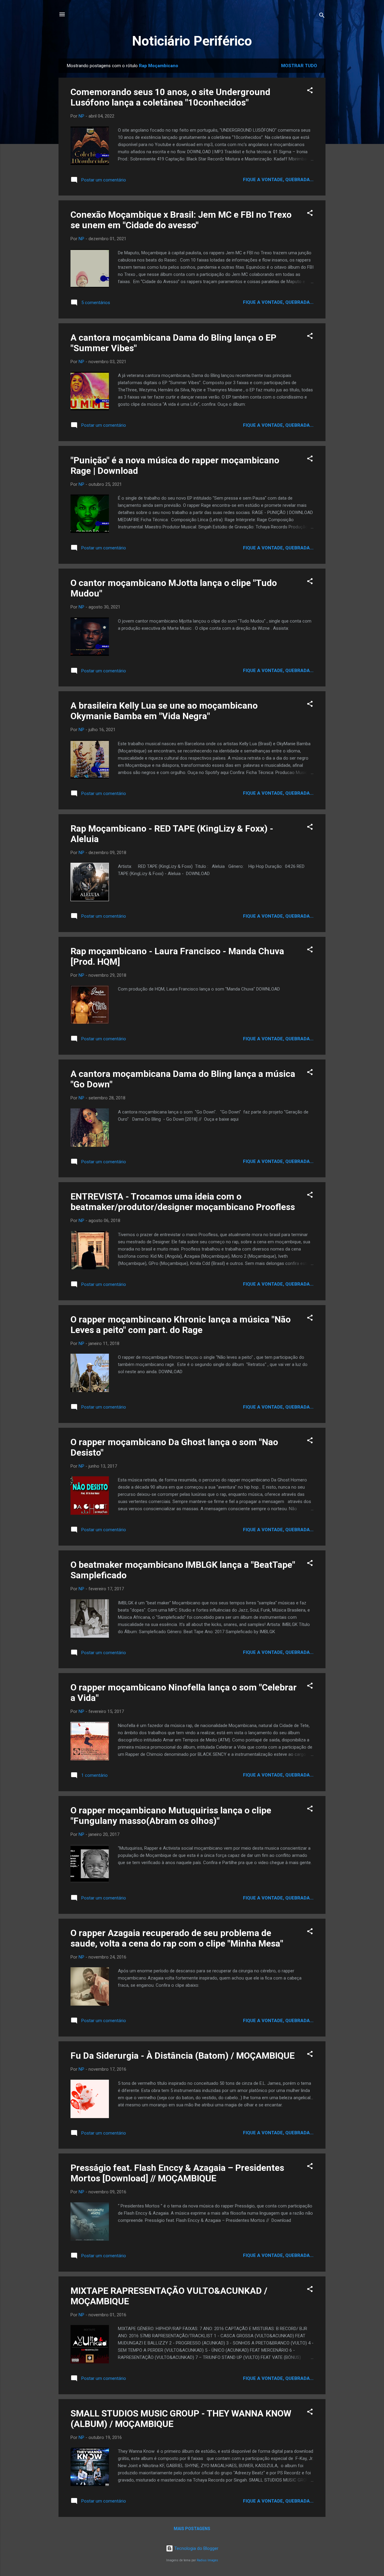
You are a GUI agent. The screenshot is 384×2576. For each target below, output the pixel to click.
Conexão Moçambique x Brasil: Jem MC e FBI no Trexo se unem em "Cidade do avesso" (181, 220)
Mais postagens (192, 2529)
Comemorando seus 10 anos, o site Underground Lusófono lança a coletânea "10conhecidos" (170, 97)
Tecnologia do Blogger (196, 2548)
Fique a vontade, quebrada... (278, 180)
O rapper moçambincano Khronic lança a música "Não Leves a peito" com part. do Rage (181, 1325)
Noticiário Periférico (192, 41)
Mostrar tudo (299, 66)
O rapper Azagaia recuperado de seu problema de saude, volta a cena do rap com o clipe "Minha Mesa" (177, 1938)
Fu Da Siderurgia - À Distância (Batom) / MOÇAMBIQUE (183, 2056)
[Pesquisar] (322, 16)
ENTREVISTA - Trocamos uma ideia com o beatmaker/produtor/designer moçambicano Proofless (183, 1202)
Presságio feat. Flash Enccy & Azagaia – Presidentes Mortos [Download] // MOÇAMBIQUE (177, 2173)
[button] (310, 91)
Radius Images (207, 2560)
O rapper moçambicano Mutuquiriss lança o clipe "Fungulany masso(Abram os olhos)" (171, 1815)
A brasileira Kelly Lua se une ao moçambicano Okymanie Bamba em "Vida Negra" (164, 711)
